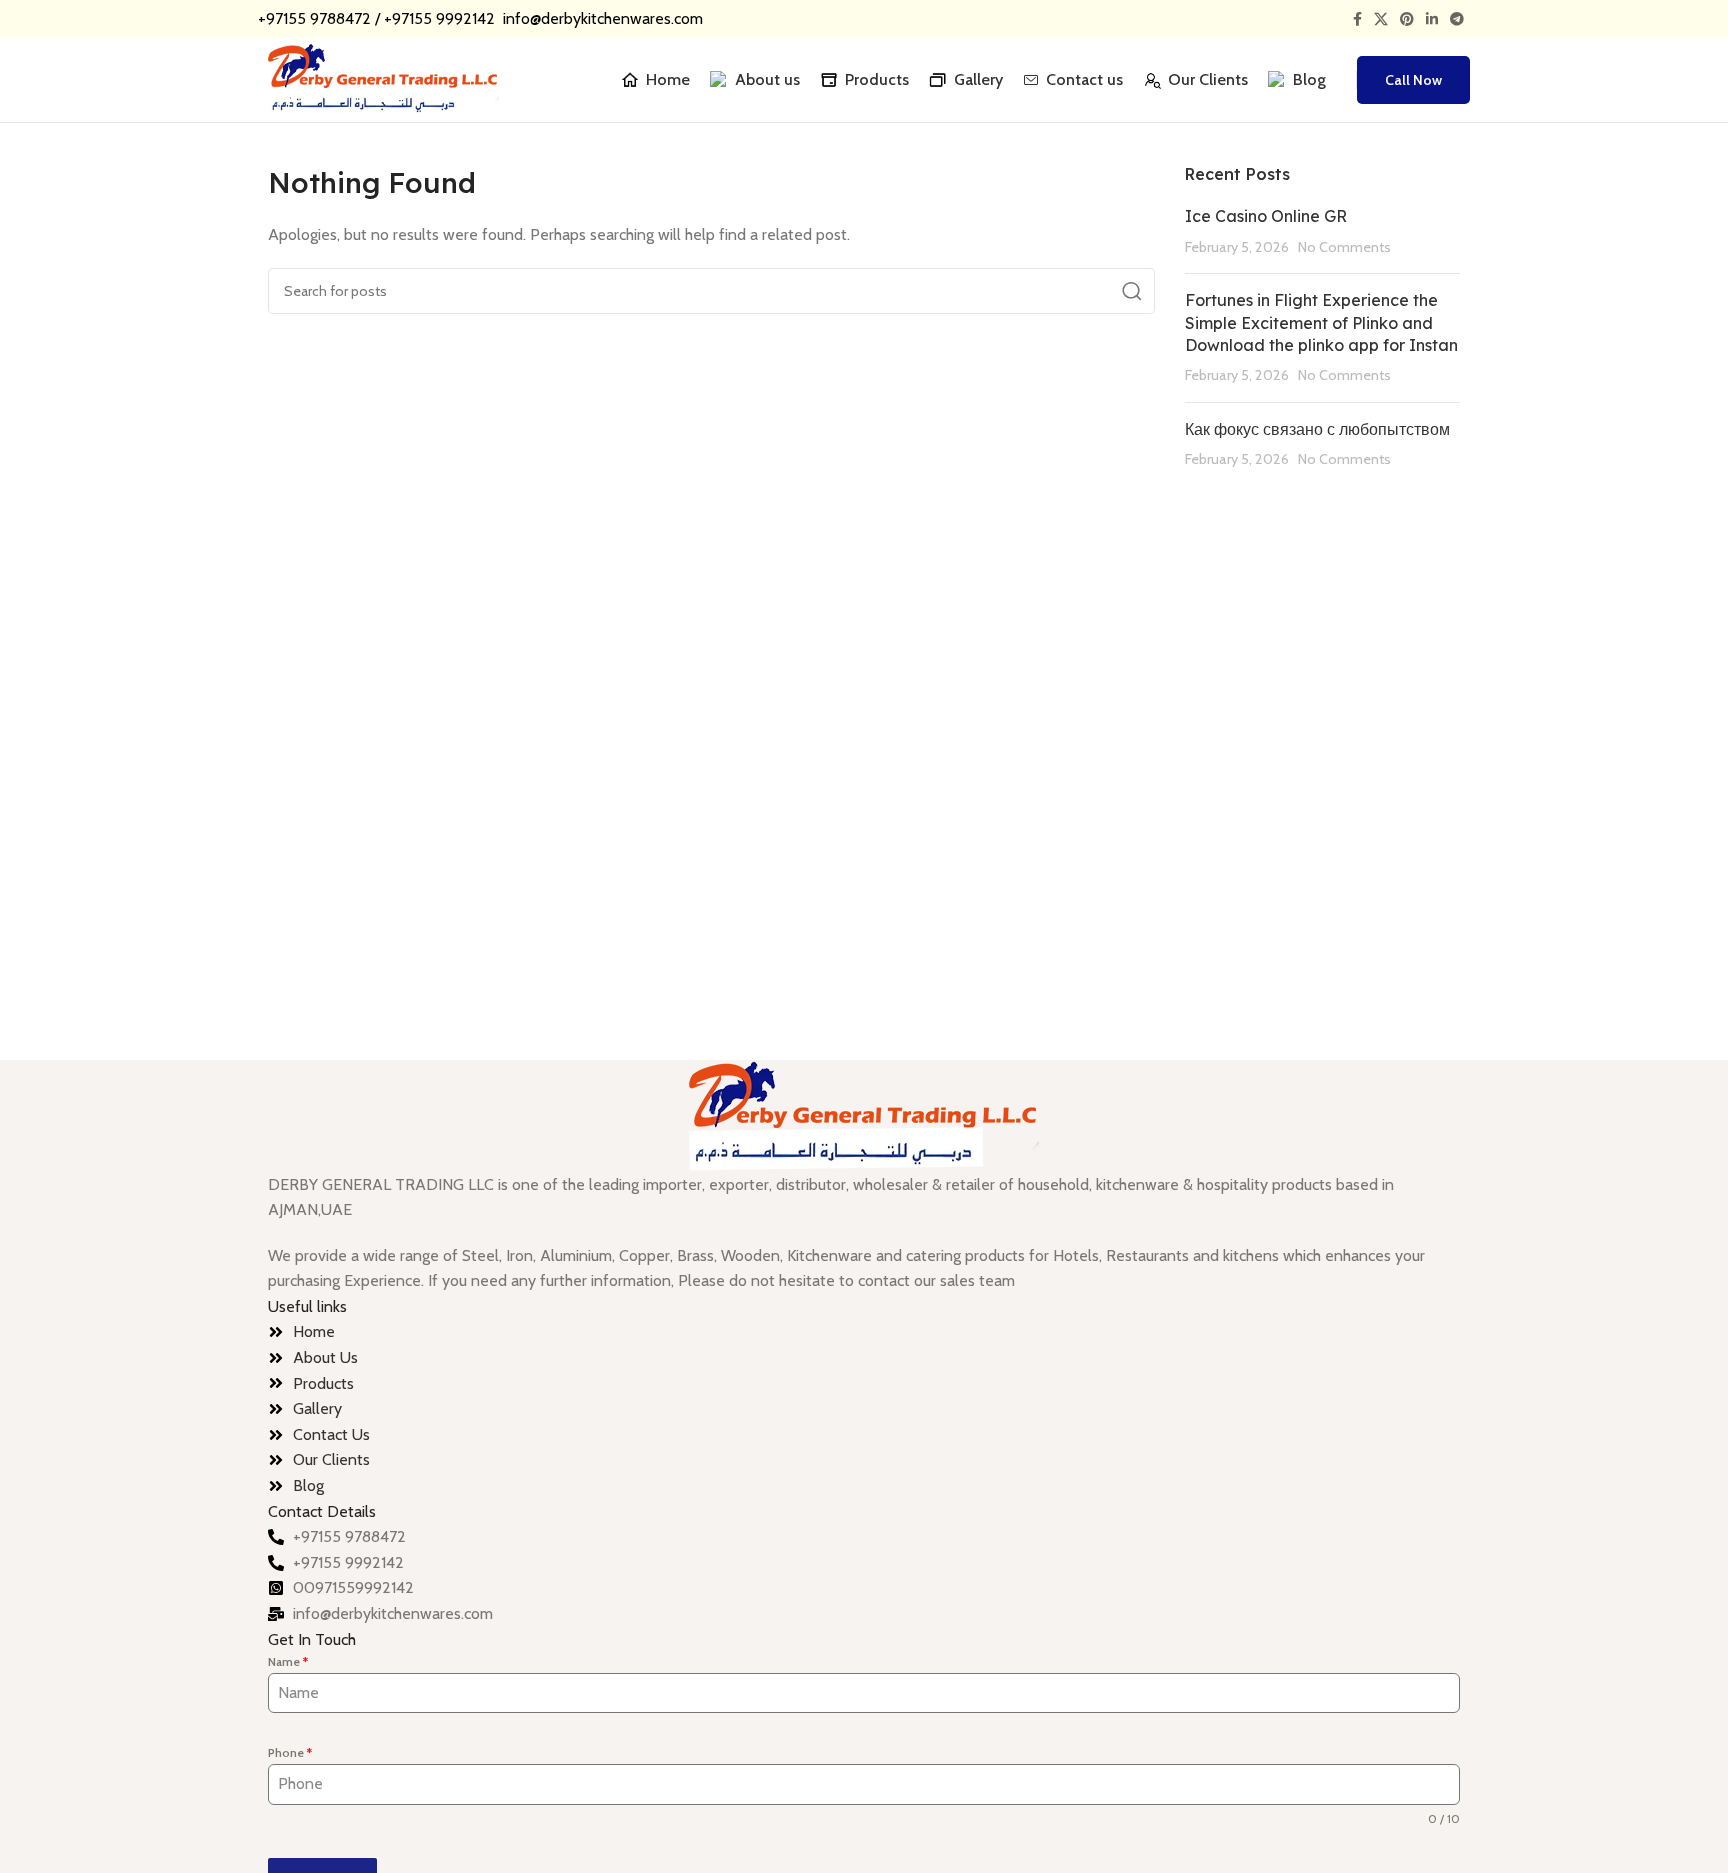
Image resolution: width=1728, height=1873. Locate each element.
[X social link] (1381, 19)
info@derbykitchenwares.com (601, 18)
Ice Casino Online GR (1266, 216)
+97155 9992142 (441, 18)
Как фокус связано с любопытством (1317, 429)
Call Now (1413, 80)
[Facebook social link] (1357, 19)
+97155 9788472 (314, 18)
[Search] (1346, 80)
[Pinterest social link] (1407, 19)
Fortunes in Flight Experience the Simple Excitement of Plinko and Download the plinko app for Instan (1321, 322)
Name (288, 1661)
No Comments (1344, 247)
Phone (290, 1752)
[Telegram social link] (1457, 19)
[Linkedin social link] (1432, 19)
